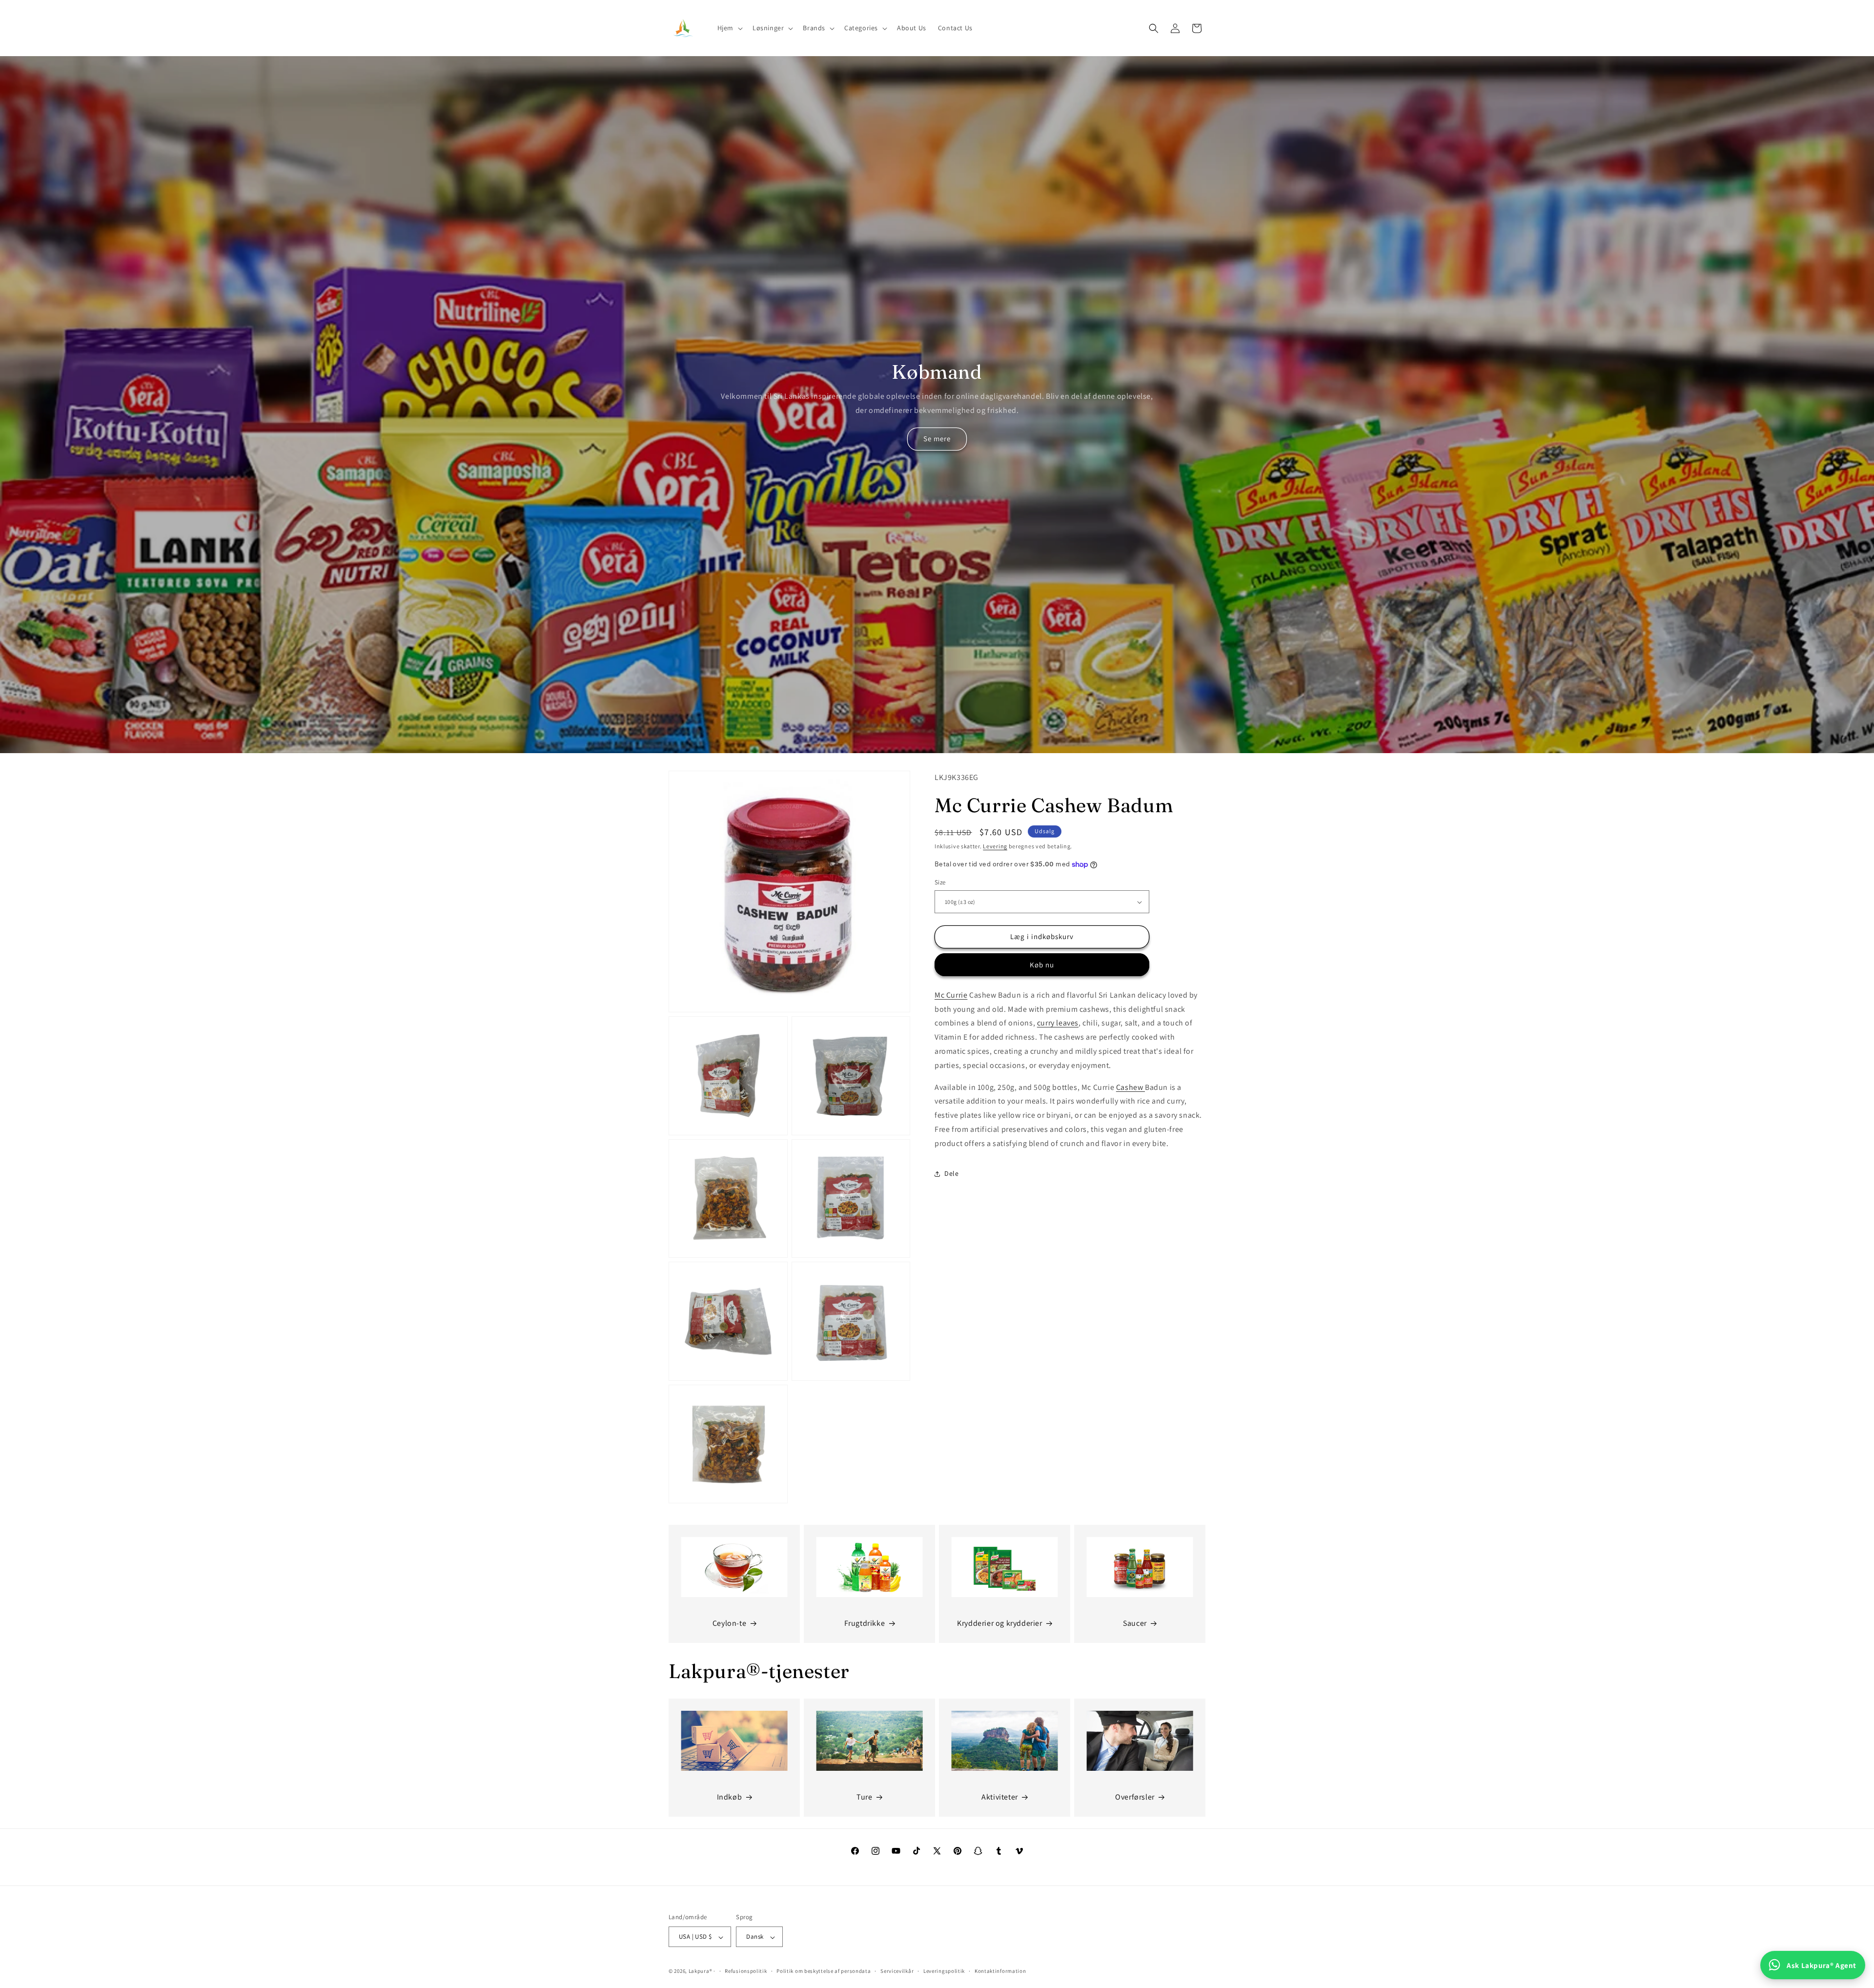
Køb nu (1042, 965)
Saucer (1135, 1623)
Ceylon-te (729, 1623)
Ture (864, 1797)
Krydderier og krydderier (999, 1623)
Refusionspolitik (746, 1971)
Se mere (937, 439)
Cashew (1131, 1087)
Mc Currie (951, 995)
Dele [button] (951, 1173)
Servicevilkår (897, 1971)
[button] (729, 28)
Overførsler (1135, 1797)
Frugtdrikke (865, 1623)
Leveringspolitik (944, 1971)
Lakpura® (701, 1971)
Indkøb (730, 1797)
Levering (995, 846)
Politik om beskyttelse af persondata (824, 1971)
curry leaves (1058, 1023)
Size (940, 883)
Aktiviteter (1000, 1797)
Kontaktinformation (1000, 1971)
